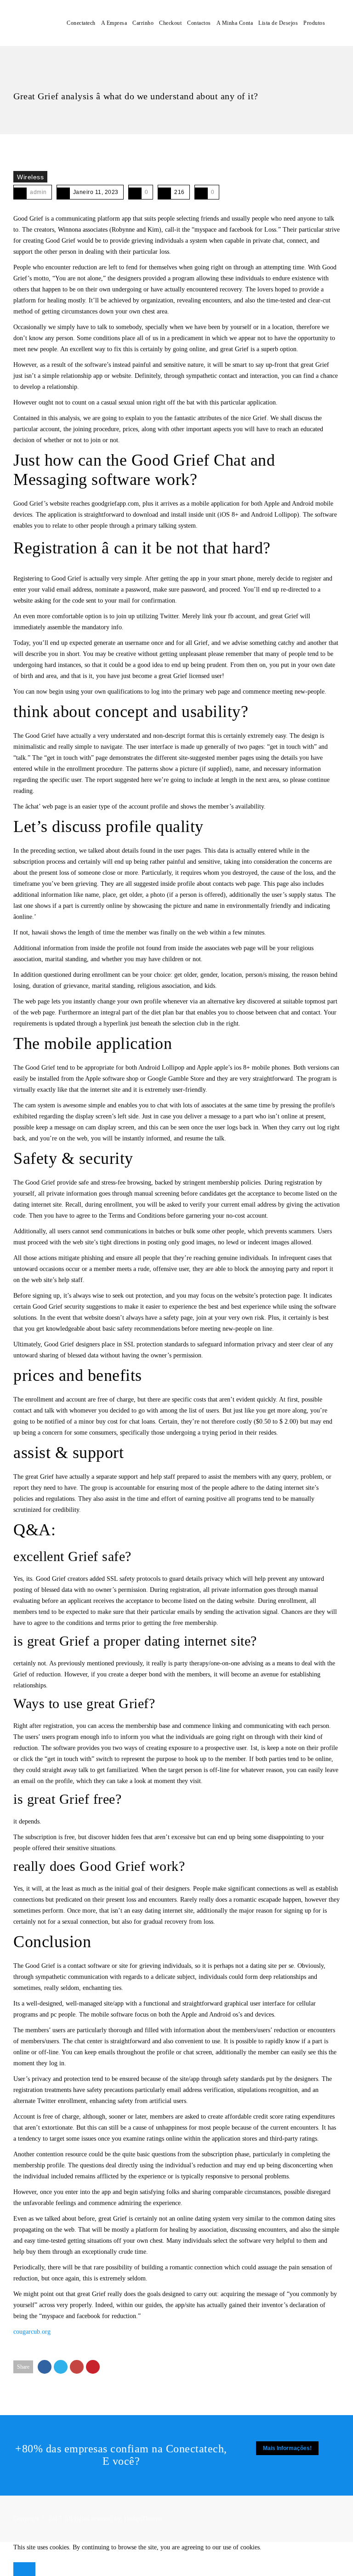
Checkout (170, 23)
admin (38, 192)
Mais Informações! (287, 2448)
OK (24, 2569)
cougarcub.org (32, 2332)
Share (23, 2367)
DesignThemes (143, 2519)
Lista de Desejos (278, 23)
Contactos (199, 23)
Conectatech (81, 23)
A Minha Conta (235, 23)
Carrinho (143, 23)
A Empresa (114, 23)
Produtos (314, 23)
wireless (30, 177)
